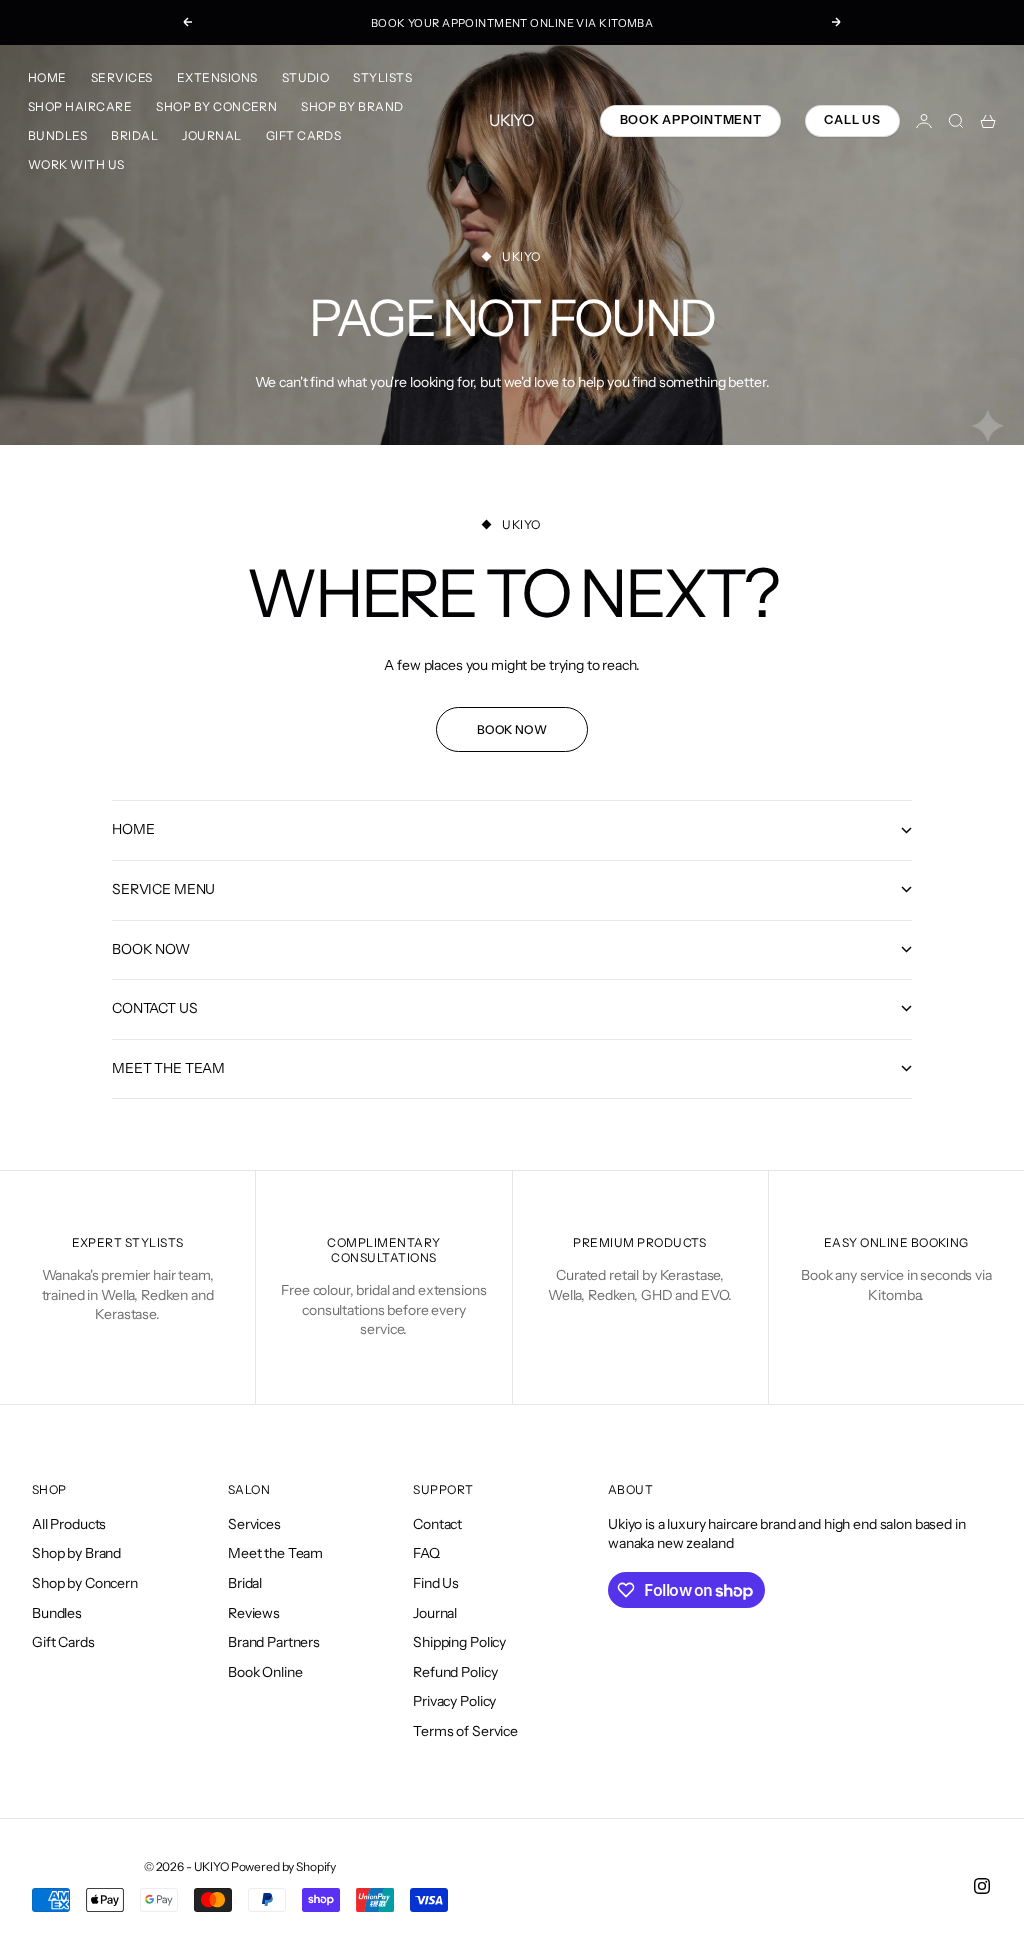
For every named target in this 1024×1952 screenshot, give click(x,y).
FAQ (426, 1553)
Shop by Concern (216, 106)
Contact (437, 1524)
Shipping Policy (459, 1642)
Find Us (436, 1583)
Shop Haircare (80, 106)
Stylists (382, 77)
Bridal (134, 135)
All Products (69, 1524)
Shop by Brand (352, 106)
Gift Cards (304, 135)
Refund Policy (455, 1672)
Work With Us (76, 164)
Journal (211, 135)
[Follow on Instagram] (982, 1886)
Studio (306, 77)
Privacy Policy (454, 1701)
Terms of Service (465, 1731)
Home (47, 77)
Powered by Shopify (283, 1866)
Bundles (57, 135)
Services (122, 77)
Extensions (217, 77)
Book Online (265, 1672)
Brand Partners (274, 1642)
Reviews (254, 1613)
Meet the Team (275, 1553)
